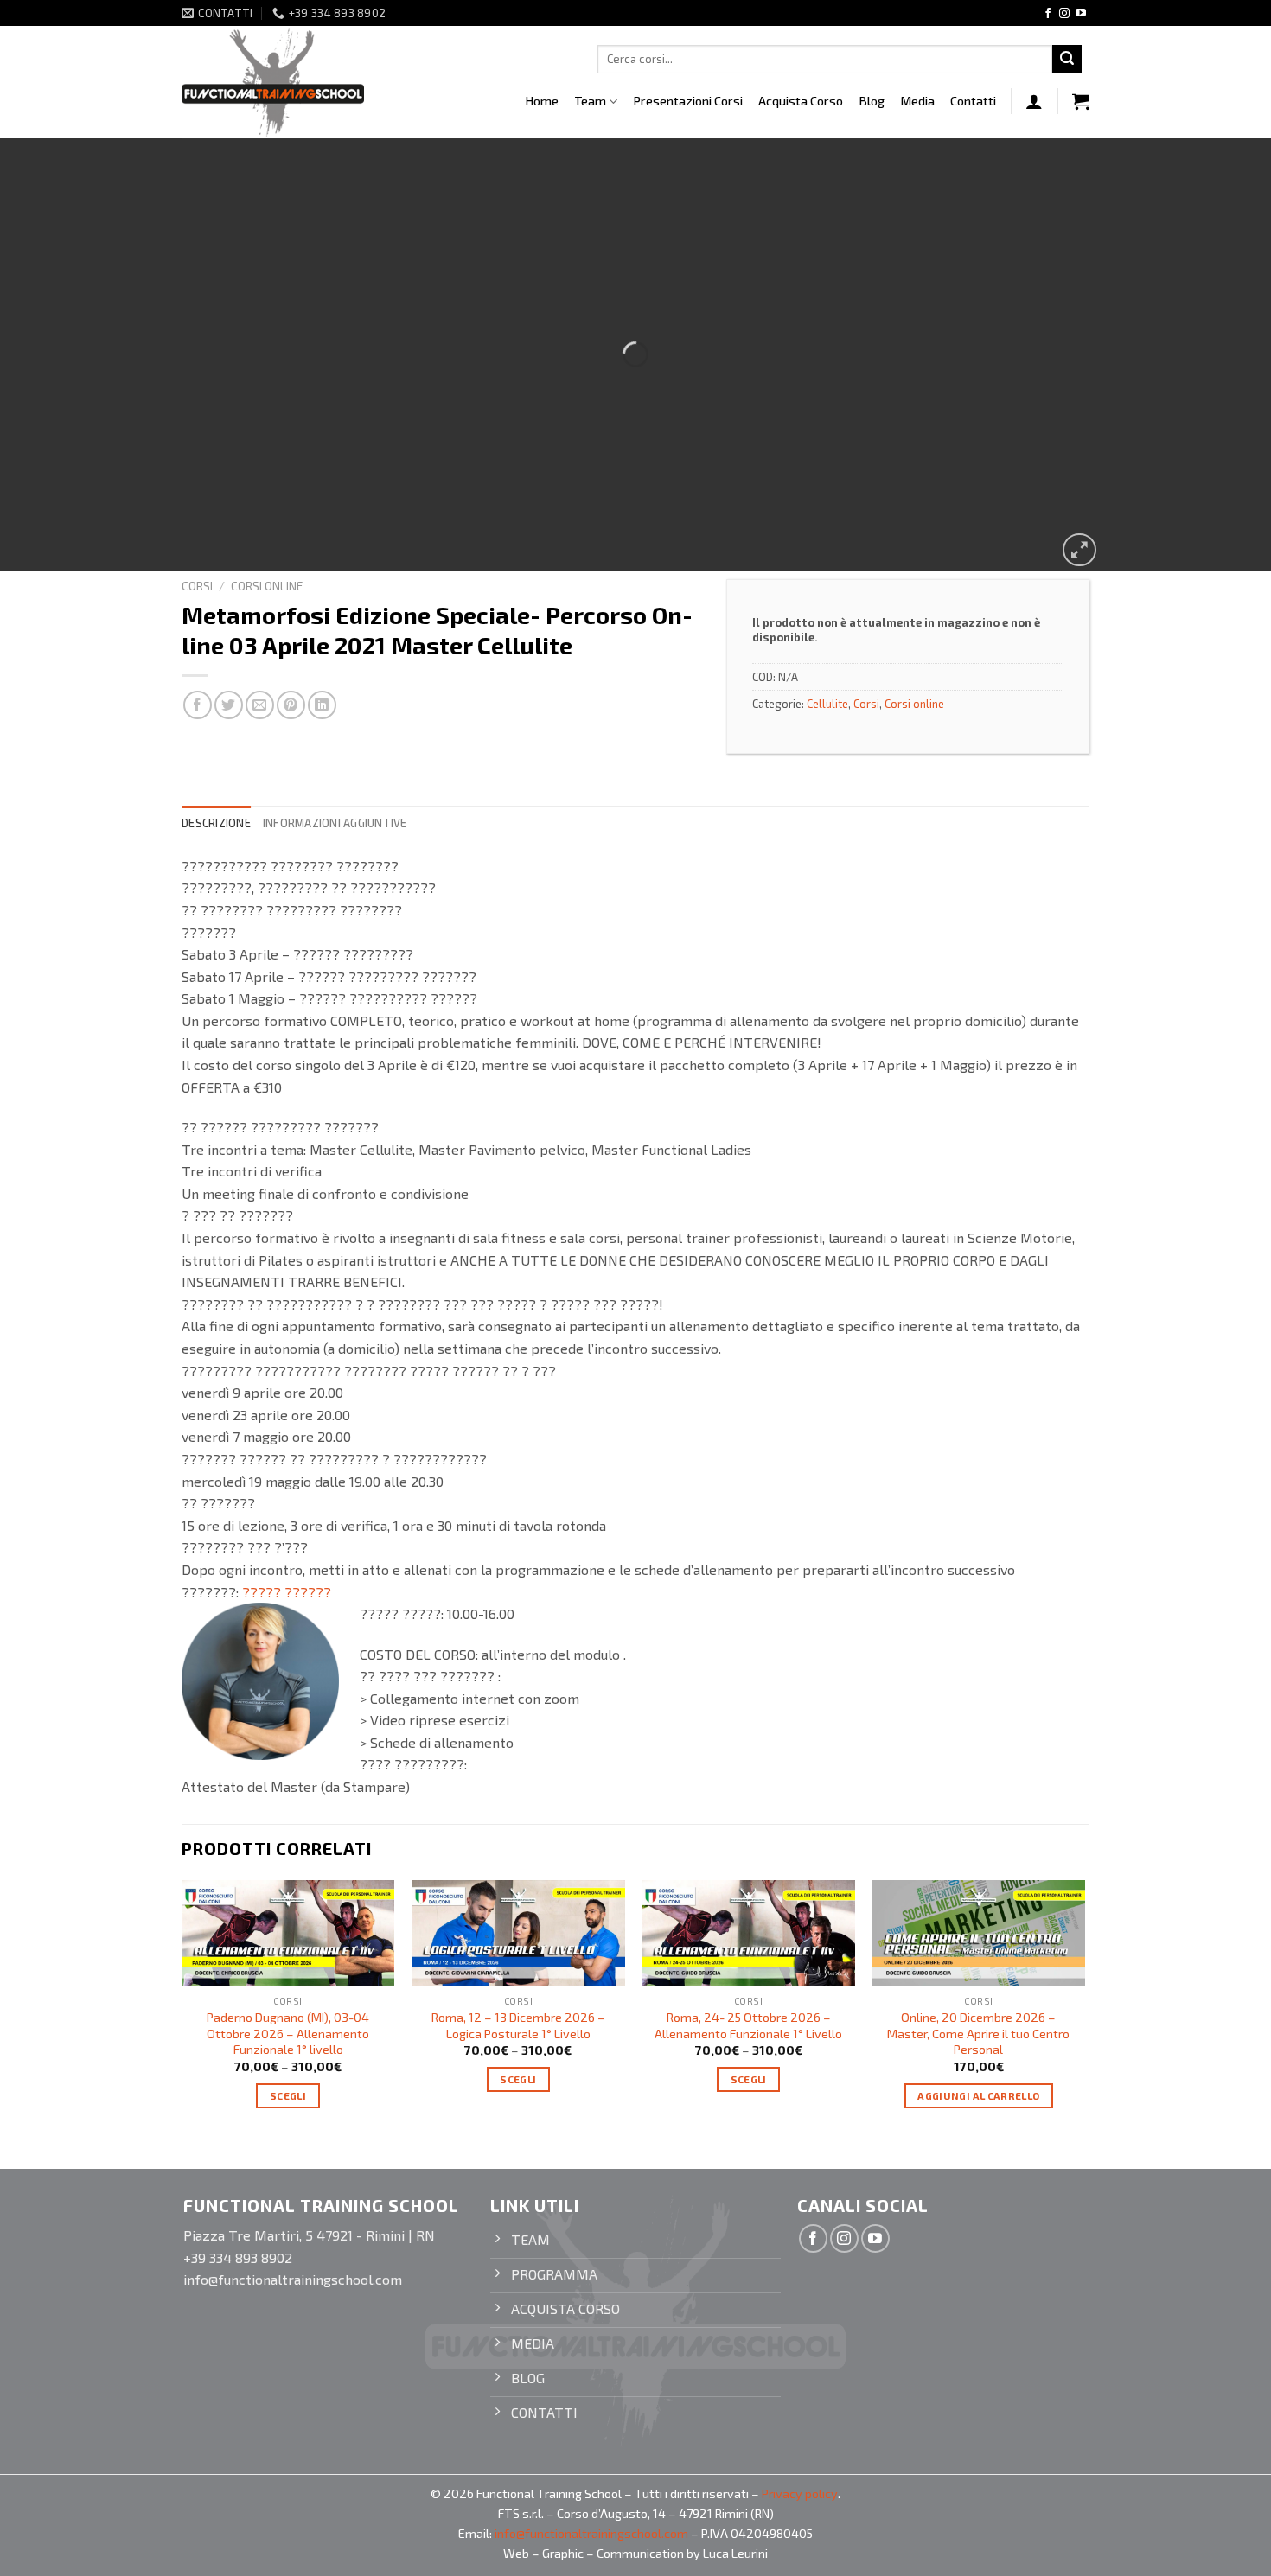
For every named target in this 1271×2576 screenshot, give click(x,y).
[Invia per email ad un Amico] (260, 705)
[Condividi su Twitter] (229, 705)
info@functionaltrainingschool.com (591, 2533)
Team (590, 101)
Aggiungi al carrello (978, 2095)
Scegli (288, 2095)
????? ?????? (287, 1592)
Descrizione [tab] (216, 823)
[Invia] (1067, 60)
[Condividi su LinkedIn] (322, 705)
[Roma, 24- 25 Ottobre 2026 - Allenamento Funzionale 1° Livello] (748, 1933)
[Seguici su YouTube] (1081, 14)
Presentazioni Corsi (688, 101)
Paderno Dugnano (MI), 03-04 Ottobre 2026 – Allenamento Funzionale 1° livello (288, 2033)
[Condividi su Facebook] (198, 705)
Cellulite (827, 704)
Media (917, 101)
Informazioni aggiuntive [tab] (335, 823)
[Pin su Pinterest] (291, 705)
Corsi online (267, 586)
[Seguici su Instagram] (1064, 14)
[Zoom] (1079, 550)
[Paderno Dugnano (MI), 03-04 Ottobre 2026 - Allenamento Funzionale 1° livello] (288, 1933)
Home (542, 101)
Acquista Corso (801, 101)
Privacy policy (800, 2493)
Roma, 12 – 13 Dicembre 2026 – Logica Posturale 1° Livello (518, 2025)
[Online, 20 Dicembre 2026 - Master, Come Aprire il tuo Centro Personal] (979, 1933)
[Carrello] (1081, 101)
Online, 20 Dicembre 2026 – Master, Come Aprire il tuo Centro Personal (978, 2033)
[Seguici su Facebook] (1048, 14)
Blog (872, 101)
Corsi (197, 586)
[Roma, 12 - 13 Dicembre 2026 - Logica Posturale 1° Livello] (518, 1933)
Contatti (973, 101)
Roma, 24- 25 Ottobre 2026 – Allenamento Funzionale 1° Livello (748, 2025)
